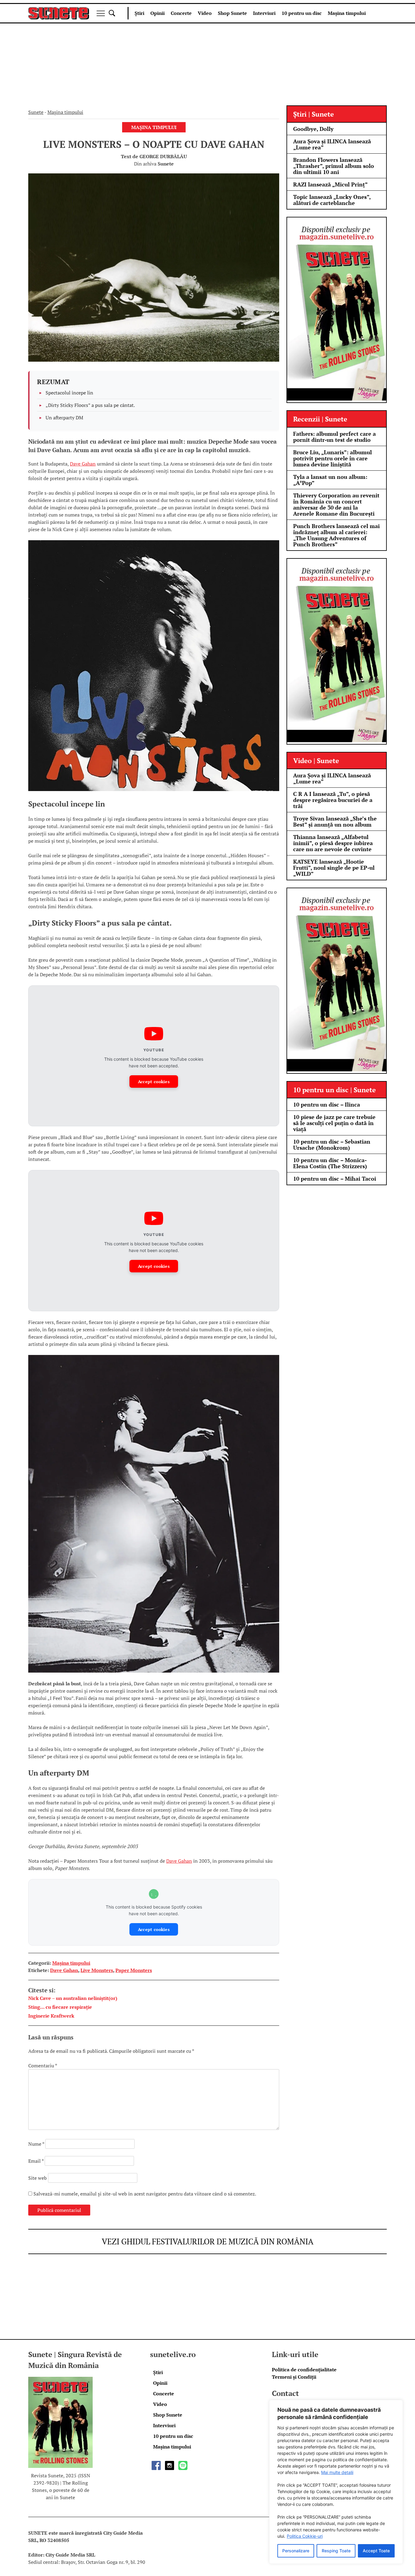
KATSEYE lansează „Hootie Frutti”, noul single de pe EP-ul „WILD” (334, 868)
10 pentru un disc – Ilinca (327, 1104)
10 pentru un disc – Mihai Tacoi (335, 1179)
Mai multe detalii (337, 2472)
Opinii (158, 13)
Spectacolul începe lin (69, 393)
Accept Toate (376, 2551)
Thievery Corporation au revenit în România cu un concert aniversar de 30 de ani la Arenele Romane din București (336, 504)
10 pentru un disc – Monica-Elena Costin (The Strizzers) (330, 1163)
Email (36, 2161)
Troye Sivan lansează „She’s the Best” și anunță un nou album (335, 821)
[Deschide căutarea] (112, 13)
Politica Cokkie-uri (305, 2536)
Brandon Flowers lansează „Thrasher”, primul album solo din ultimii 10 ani (334, 166)
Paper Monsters (134, 1970)
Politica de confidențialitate (304, 2370)
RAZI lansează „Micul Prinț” (330, 184)
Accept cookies (154, 1082)
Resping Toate (336, 2551)
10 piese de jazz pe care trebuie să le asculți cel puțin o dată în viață (334, 1123)
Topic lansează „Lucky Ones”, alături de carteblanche (332, 200)
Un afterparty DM (64, 418)
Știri (139, 13)
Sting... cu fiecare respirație (60, 2007)
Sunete (36, 112)
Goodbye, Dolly (313, 129)
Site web (38, 2178)
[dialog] (336, 2482)
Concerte (181, 13)
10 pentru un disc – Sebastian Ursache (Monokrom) (332, 1145)
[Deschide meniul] (101, 13)
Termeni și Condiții (294, 2377)
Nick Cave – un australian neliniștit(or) (73, 1998)
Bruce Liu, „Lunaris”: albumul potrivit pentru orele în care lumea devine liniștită (333, 458)
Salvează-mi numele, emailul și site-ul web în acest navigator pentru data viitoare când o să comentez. (145, 2194)
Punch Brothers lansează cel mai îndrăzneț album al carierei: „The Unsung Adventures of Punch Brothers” (336, 535)
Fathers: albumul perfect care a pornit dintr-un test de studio (334, 437)
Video (205, 13)
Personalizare (296, 2551)
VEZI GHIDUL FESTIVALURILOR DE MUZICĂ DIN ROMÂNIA (208, 2241)
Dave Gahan (83, 464)
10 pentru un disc (302, 13)
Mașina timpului (347, 13)
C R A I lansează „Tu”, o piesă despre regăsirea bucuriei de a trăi (333, 800)
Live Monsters (97, 1970)
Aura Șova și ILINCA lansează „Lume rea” (332, 144)
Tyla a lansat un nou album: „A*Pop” (330, 480)
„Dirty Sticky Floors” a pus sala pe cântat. (90, 405)
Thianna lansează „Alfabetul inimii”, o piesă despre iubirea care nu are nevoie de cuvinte (333, 843)
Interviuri (264, 13)
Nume (36, 2144)
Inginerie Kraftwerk (51, 2016)
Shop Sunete (232, 13)
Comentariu (43, 2066)
